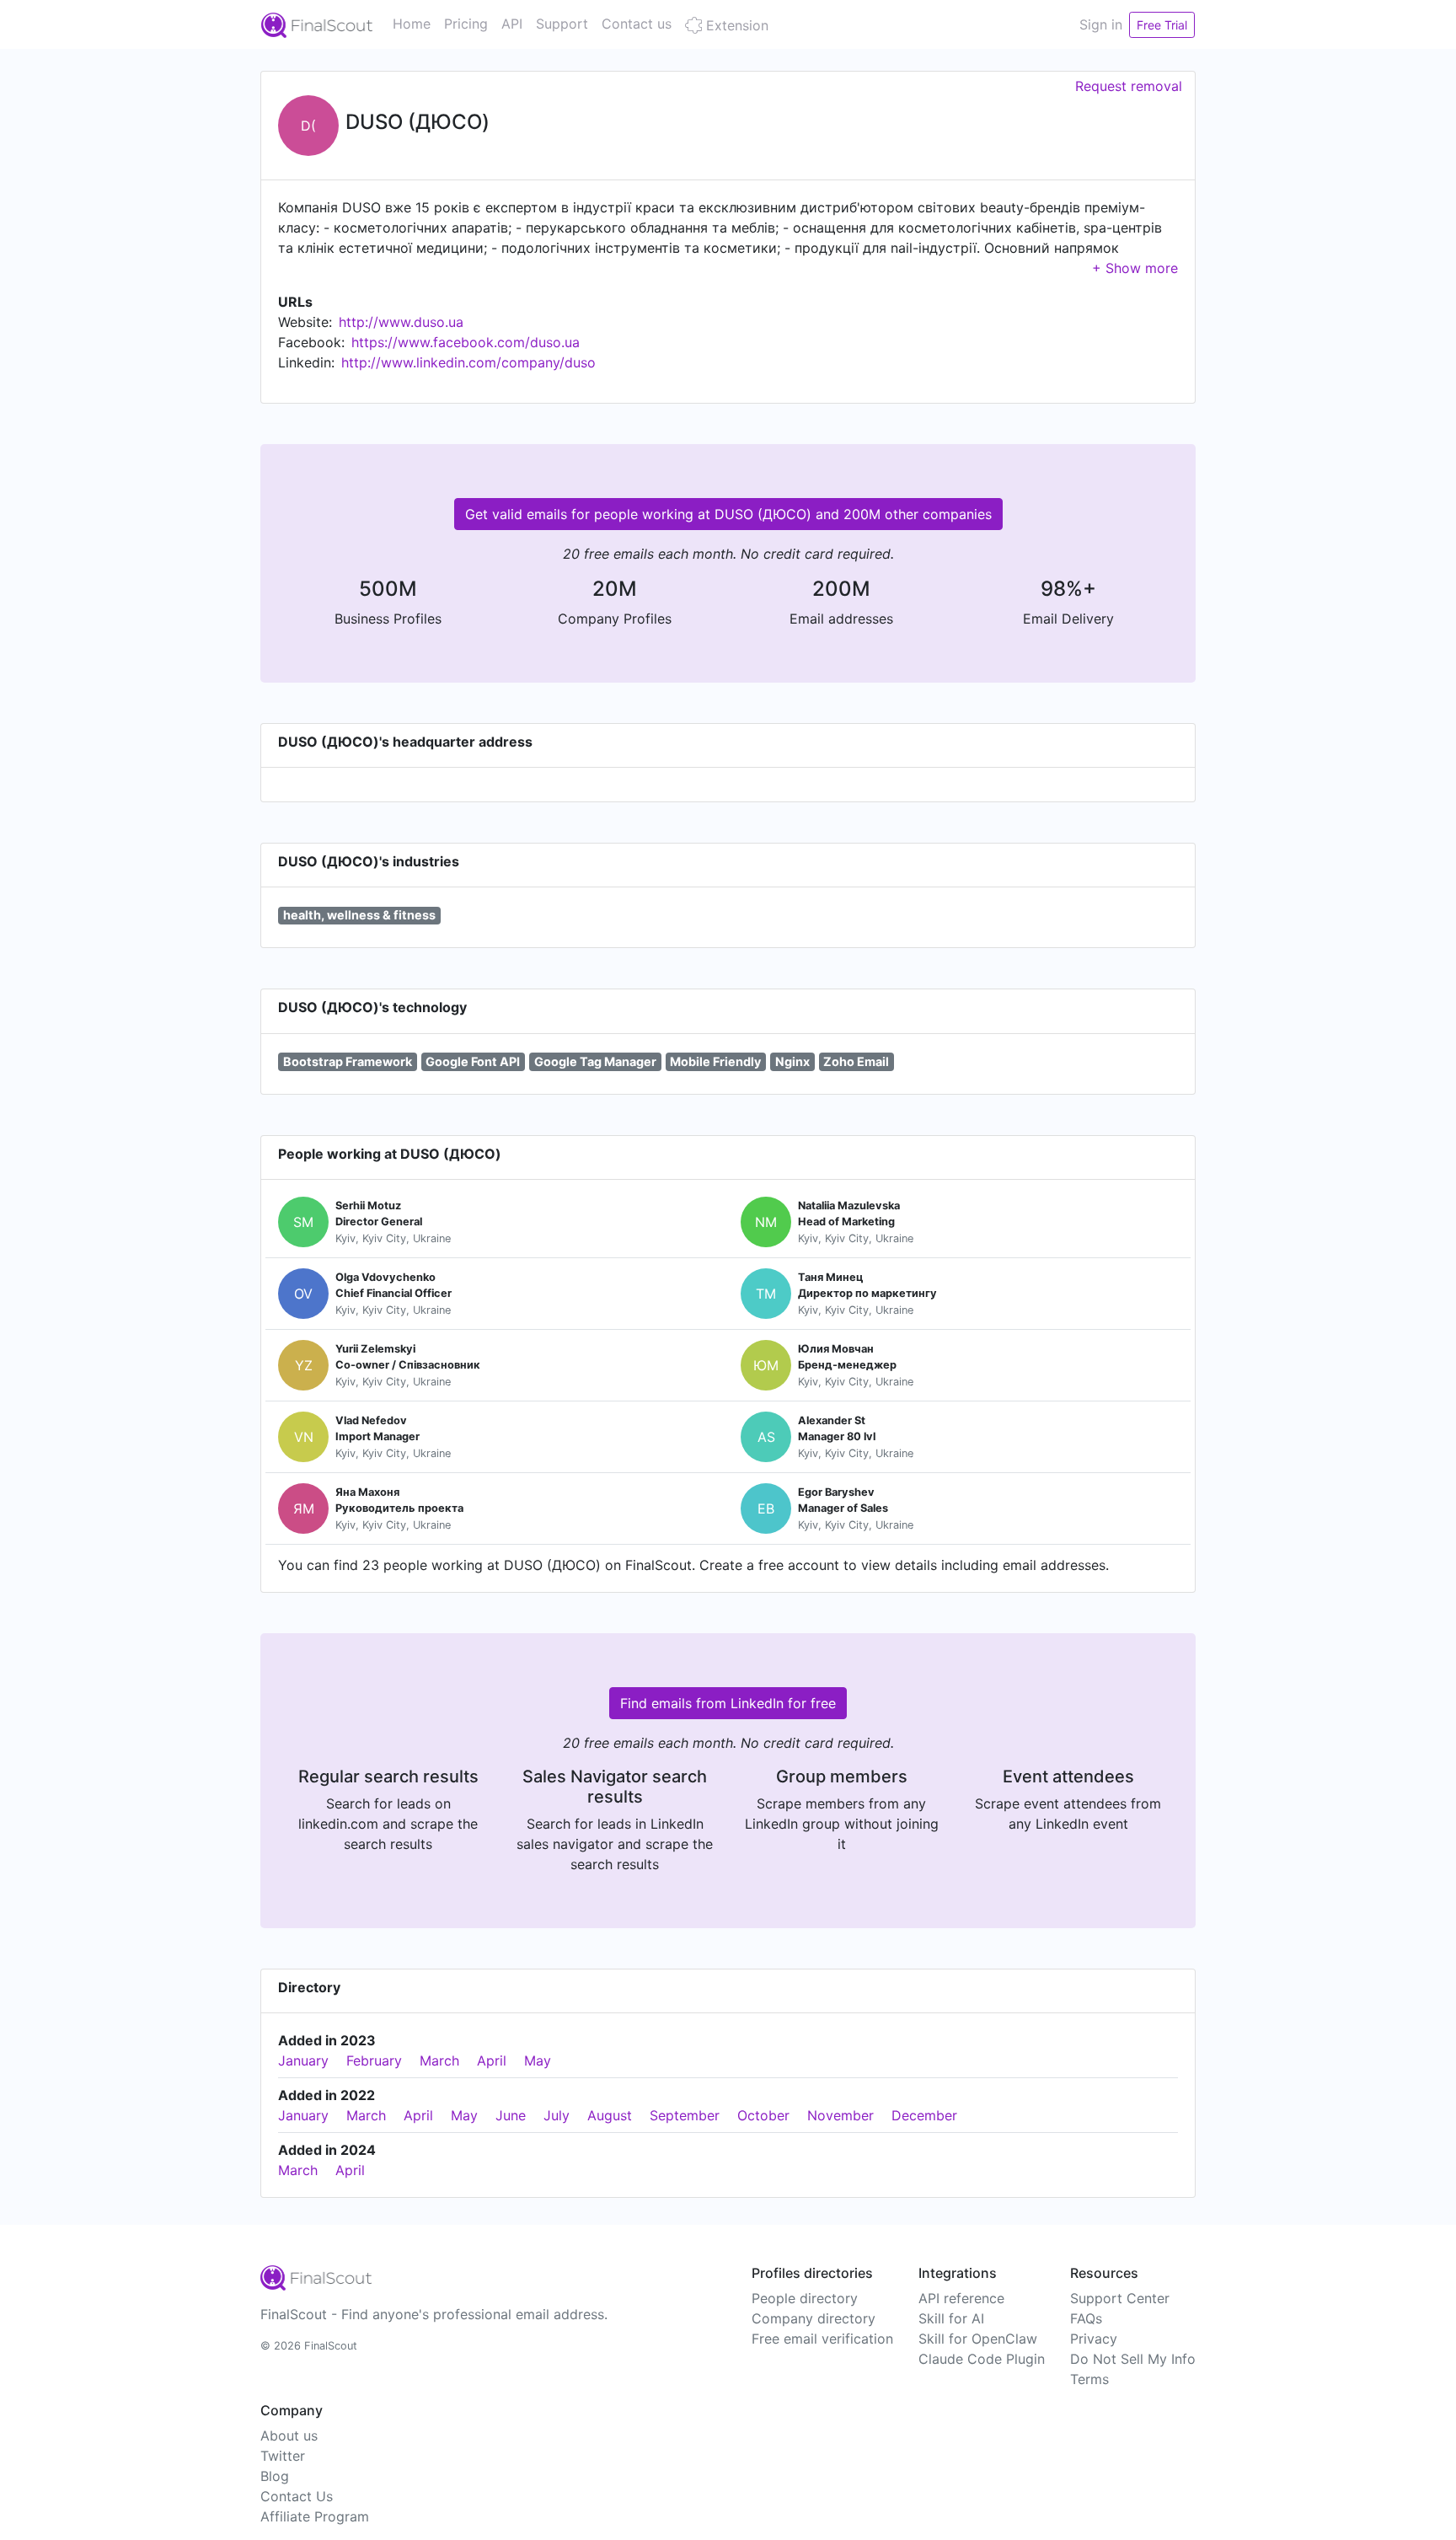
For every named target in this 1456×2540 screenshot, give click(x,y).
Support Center (1120, 2298)
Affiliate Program (315, 2516)
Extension (735, 25)
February (374, 2060)
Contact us (637, 24)
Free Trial (1162, 25)
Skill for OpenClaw (978, 2339)
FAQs (1086, 2318)
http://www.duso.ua (401, 322)
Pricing (466, 24)
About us (289, 2436)
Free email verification (822, 2339)
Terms (1089, 2379)
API (512, 24)
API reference (961, 2298)
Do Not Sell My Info (1133, 2359)
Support (562, 24)
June (511, 2115)
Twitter (283, 2456)
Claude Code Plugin (982, 2359)
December (924, 2115)
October (763, 2115)
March (439, 2060)
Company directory (814, 2318)
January (303, 2060)
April (492, 2060)
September (685, 2115)
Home (412, 24)
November (840, 2115)
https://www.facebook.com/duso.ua (466, 342)
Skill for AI (951, 2318)
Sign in (1101, 24)
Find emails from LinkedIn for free (728, 1703)
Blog (275, 2476)
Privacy (1094, 2339)
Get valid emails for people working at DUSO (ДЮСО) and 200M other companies (728, 514)
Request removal (1129, 86)
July (557, 2115)
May (538, 2060)
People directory (805, 2298)
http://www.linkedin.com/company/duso (468, 362)
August (610, 2115)
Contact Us (297, 2496)
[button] (1135, 268)
